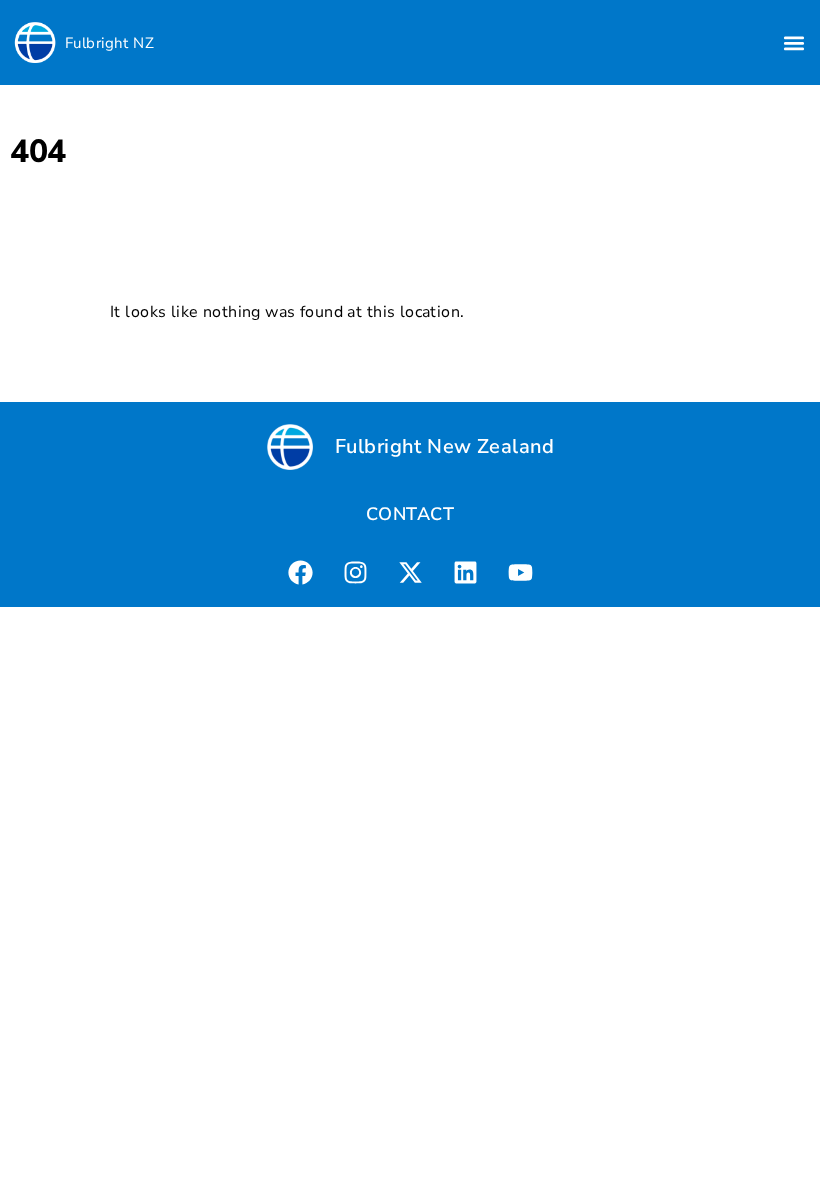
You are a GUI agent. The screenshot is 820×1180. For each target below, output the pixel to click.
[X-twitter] (410, 572)
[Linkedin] (465, 572)
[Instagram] (355, 572)
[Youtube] (520, 572)
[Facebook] (300, 572)
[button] (793, 42)
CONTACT (410, 514)
